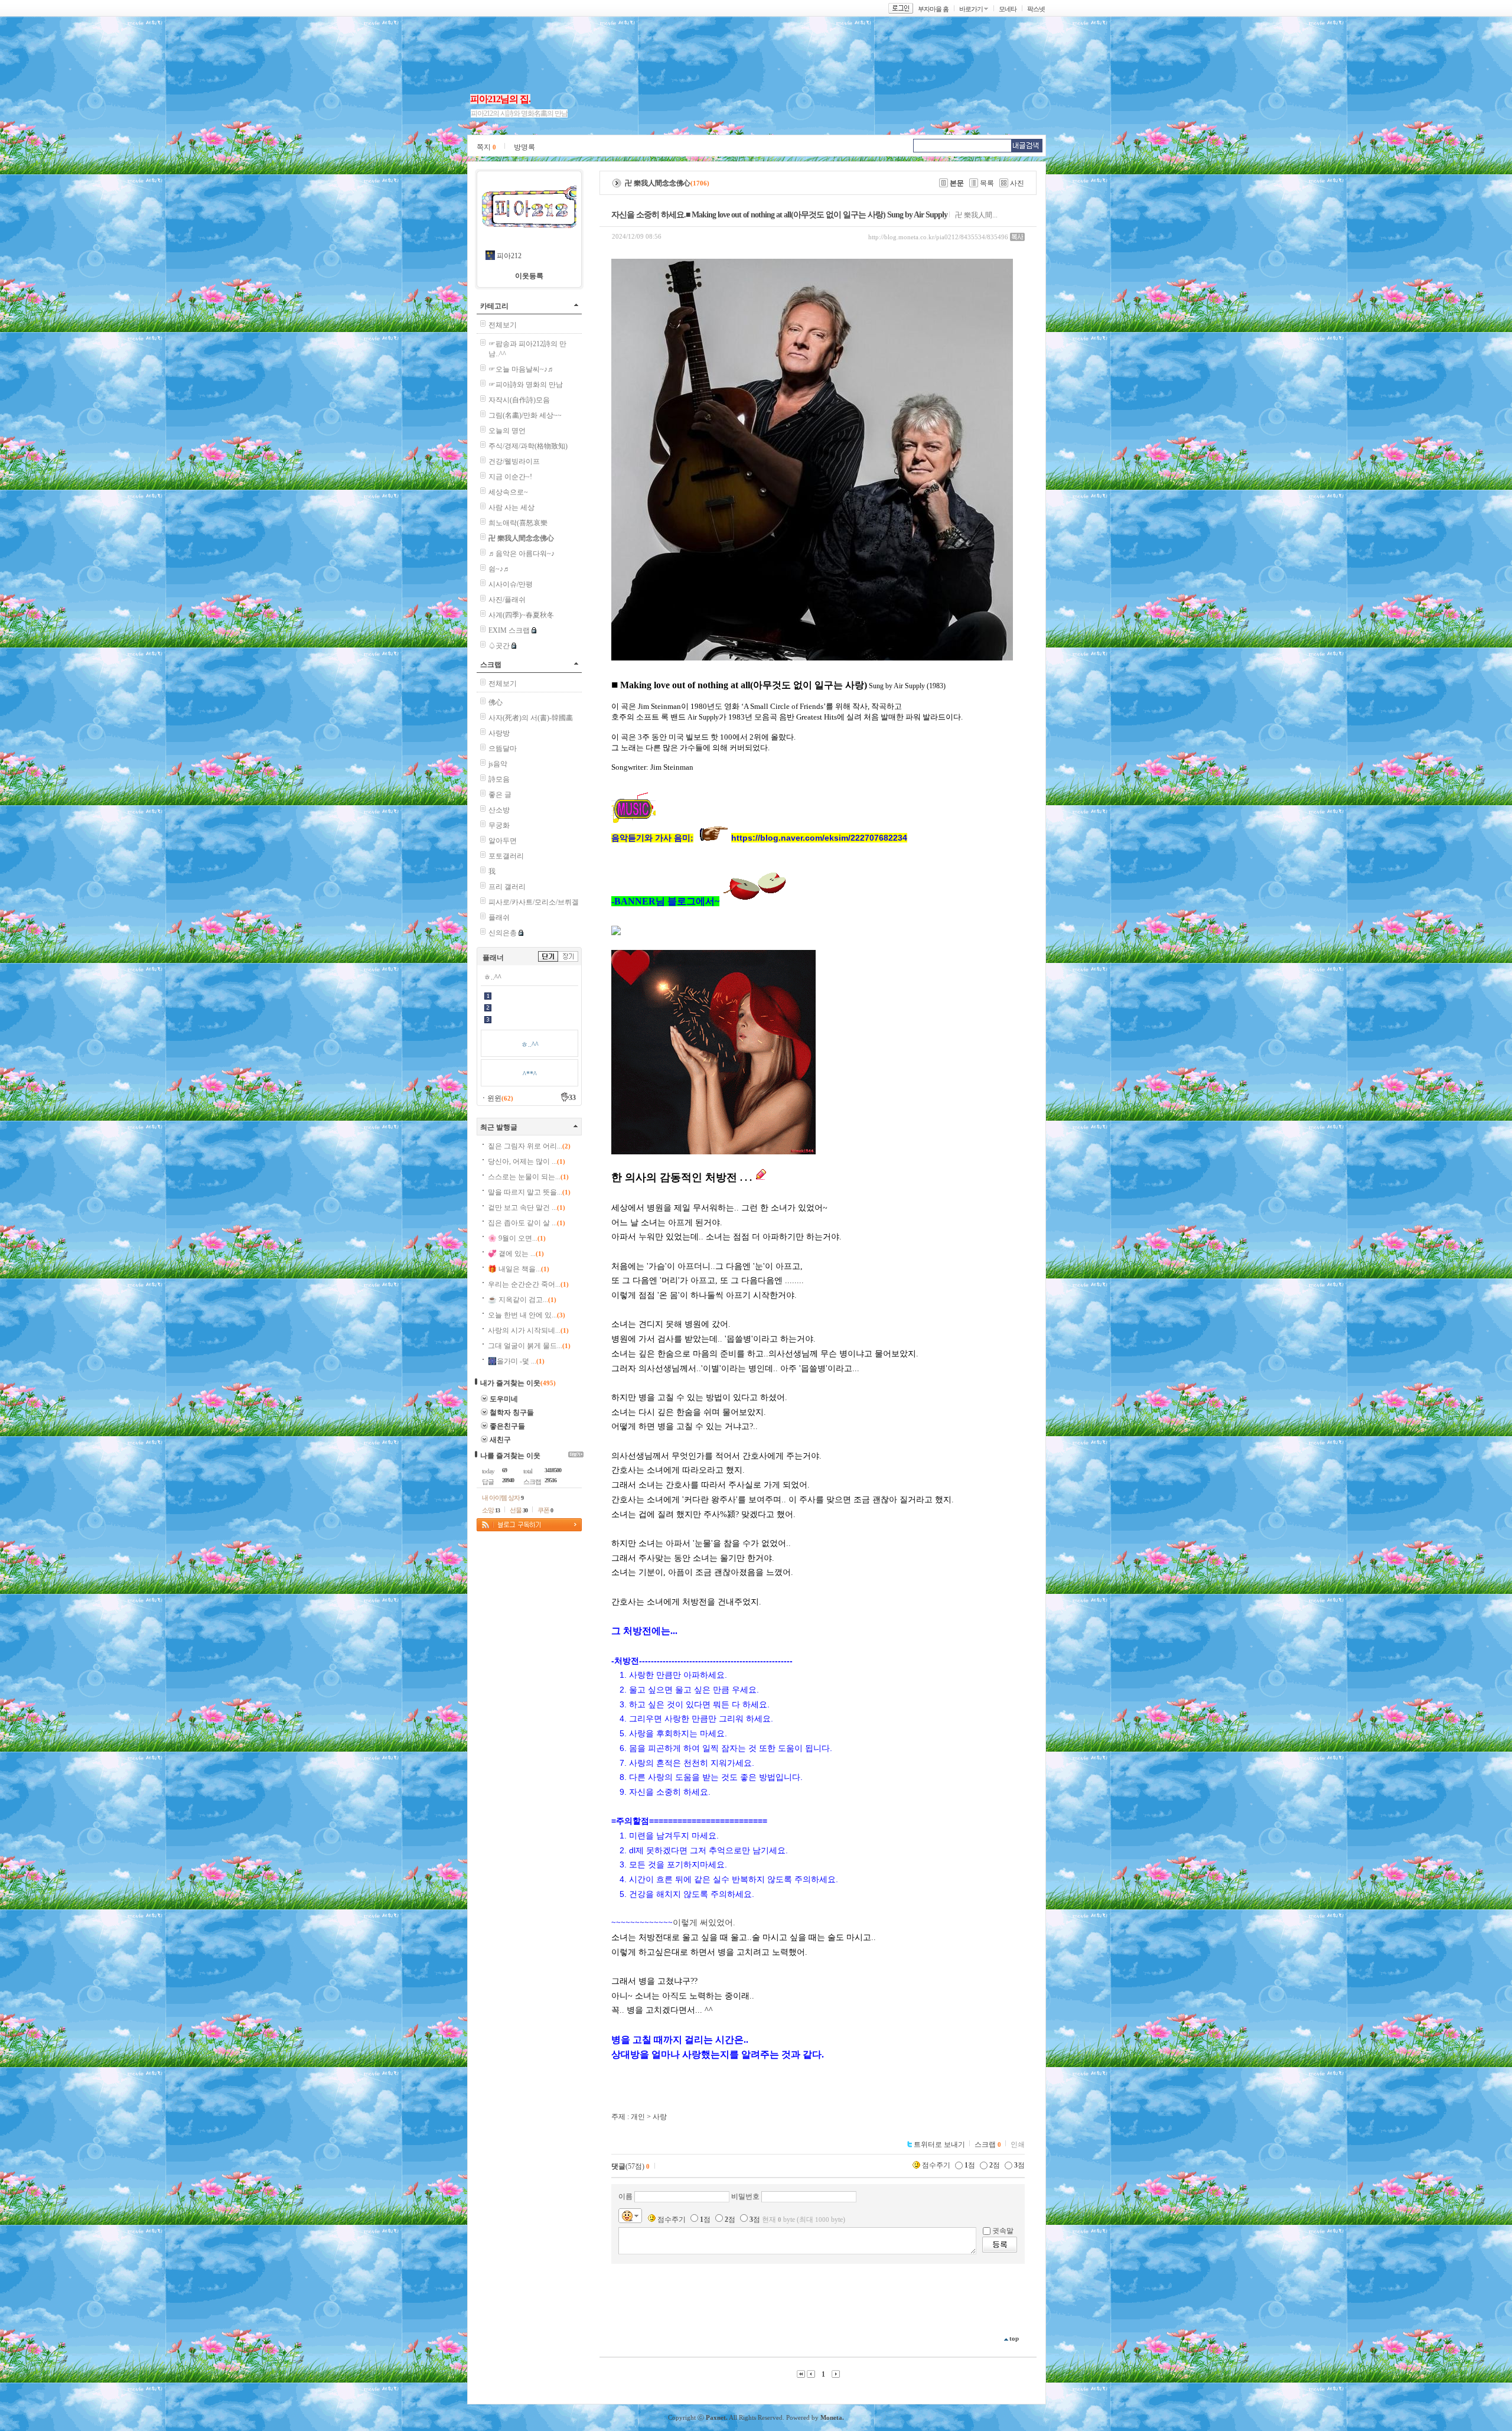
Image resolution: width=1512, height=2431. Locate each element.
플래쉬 (499, 917)
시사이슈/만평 (511, 584)
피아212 (509, 256)
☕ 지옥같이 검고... (522, 1300)
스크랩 (491, 665)
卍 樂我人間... (976, 215)
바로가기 (971, 9)
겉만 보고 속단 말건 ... (527, 1208)
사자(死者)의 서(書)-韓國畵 (531, 718)
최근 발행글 (499, 1127)
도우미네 (504, 1399)
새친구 (500, 1440)
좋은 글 (500, 795)
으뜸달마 (503, 748)
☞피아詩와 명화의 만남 (526, 385)
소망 (491, 1510)
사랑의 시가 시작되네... (528, 1330)
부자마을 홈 (933, 9)
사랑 (660, 2117)
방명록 (524, 147)
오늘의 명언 (507, 431)
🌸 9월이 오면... (517, 1238)
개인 (638, 2117)
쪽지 (486, 147)
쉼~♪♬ (499, 569)
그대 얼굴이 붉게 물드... (529, 1346)
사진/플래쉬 (507, 600)
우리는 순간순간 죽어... (528, 1284)
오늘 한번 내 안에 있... (527, 1315)
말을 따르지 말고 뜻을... (529, 1192)
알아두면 (503, 841)
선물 (519, 1510)
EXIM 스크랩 (509, 630)
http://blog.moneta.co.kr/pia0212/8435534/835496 (938, 237)
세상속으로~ (508, 492)
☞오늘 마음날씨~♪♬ (522, 369)
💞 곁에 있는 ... (516, 1254)
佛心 (496, 702)
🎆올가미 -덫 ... (516, 1361)
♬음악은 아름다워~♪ (522, 554)
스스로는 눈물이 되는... (528, 1177)
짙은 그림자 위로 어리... (529, 1146)
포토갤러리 (506, 856)
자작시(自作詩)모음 (519, 400)
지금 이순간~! (510, 477)
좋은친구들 (507, 1426)
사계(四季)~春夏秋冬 (521, 615)
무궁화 (499, 825)
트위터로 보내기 (939, 2144)
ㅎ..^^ (493, 977)
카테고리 (494, 306)
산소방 (499, 810)
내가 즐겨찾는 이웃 (510, 1383)
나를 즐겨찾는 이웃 (510, 1456)
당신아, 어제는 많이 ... (527, 1161)
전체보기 (503, 325)
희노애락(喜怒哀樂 (518, 523)
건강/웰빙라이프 (514, 461)
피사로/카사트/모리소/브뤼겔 (534, 902)
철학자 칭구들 (512, 1413)
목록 (987, 183)
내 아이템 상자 (503, 1498)
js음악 (498, 764)
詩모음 (499, 779)
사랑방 (499, 733)
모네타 (1008, 9)
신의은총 (503, 933)
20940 (508, 1480)
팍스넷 (1036, 9)
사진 (1017, 183)
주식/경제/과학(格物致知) (528, 446)
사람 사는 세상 (511, 507)
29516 (550, 1480)
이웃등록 (529, 276)
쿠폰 (545, 1510)
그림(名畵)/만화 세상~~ (525, 415)
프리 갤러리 (507, 887)
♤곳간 (499, 646)
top (1014, 2338)
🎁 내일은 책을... (519, 1269)
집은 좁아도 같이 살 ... (527, 1223)
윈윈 (500, 1098)
